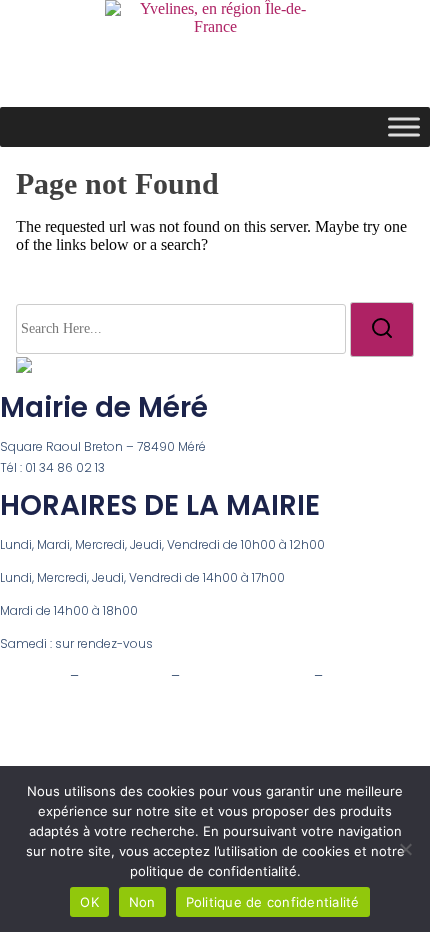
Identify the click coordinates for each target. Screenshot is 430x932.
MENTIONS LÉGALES (247, 676)
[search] (382, 329)
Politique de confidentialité (273, 902)
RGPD (346, 676)
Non (142, 902)
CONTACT (33, 676)
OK (89, 902)
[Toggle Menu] (404, 126)
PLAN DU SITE (125, 676)
